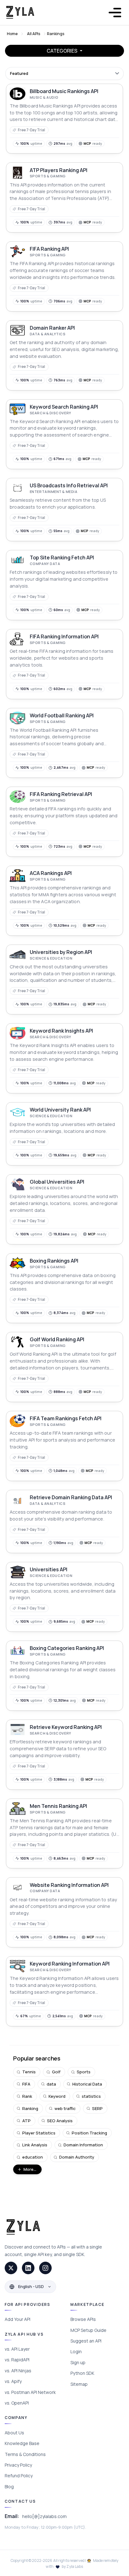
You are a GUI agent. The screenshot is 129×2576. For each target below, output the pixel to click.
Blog (9, 2487)
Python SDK (82, 2373)
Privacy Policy (18, 2465)
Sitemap (79, 2384)
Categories (62, 51)
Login (76, 2351)
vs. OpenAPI (17, 2403)
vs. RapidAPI (17, 2360)
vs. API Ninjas (18, 2371)
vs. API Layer (17, 2349)
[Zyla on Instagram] (45, 2268)
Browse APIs (83, 2319)
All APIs (34, 34)
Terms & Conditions (25, 2454)
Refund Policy (19, 2476)
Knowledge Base (22, 2443)
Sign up (78, 2362)
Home (12, 34)
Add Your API (18, 2319)
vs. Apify (13, 2381)
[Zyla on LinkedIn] (28, 2268)
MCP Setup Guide (88, 2330)
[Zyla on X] (11, 2268)
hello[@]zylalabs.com (44, 2516)
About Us (14, 2433)
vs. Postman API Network (30, 2392)
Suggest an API (86, 2341)
